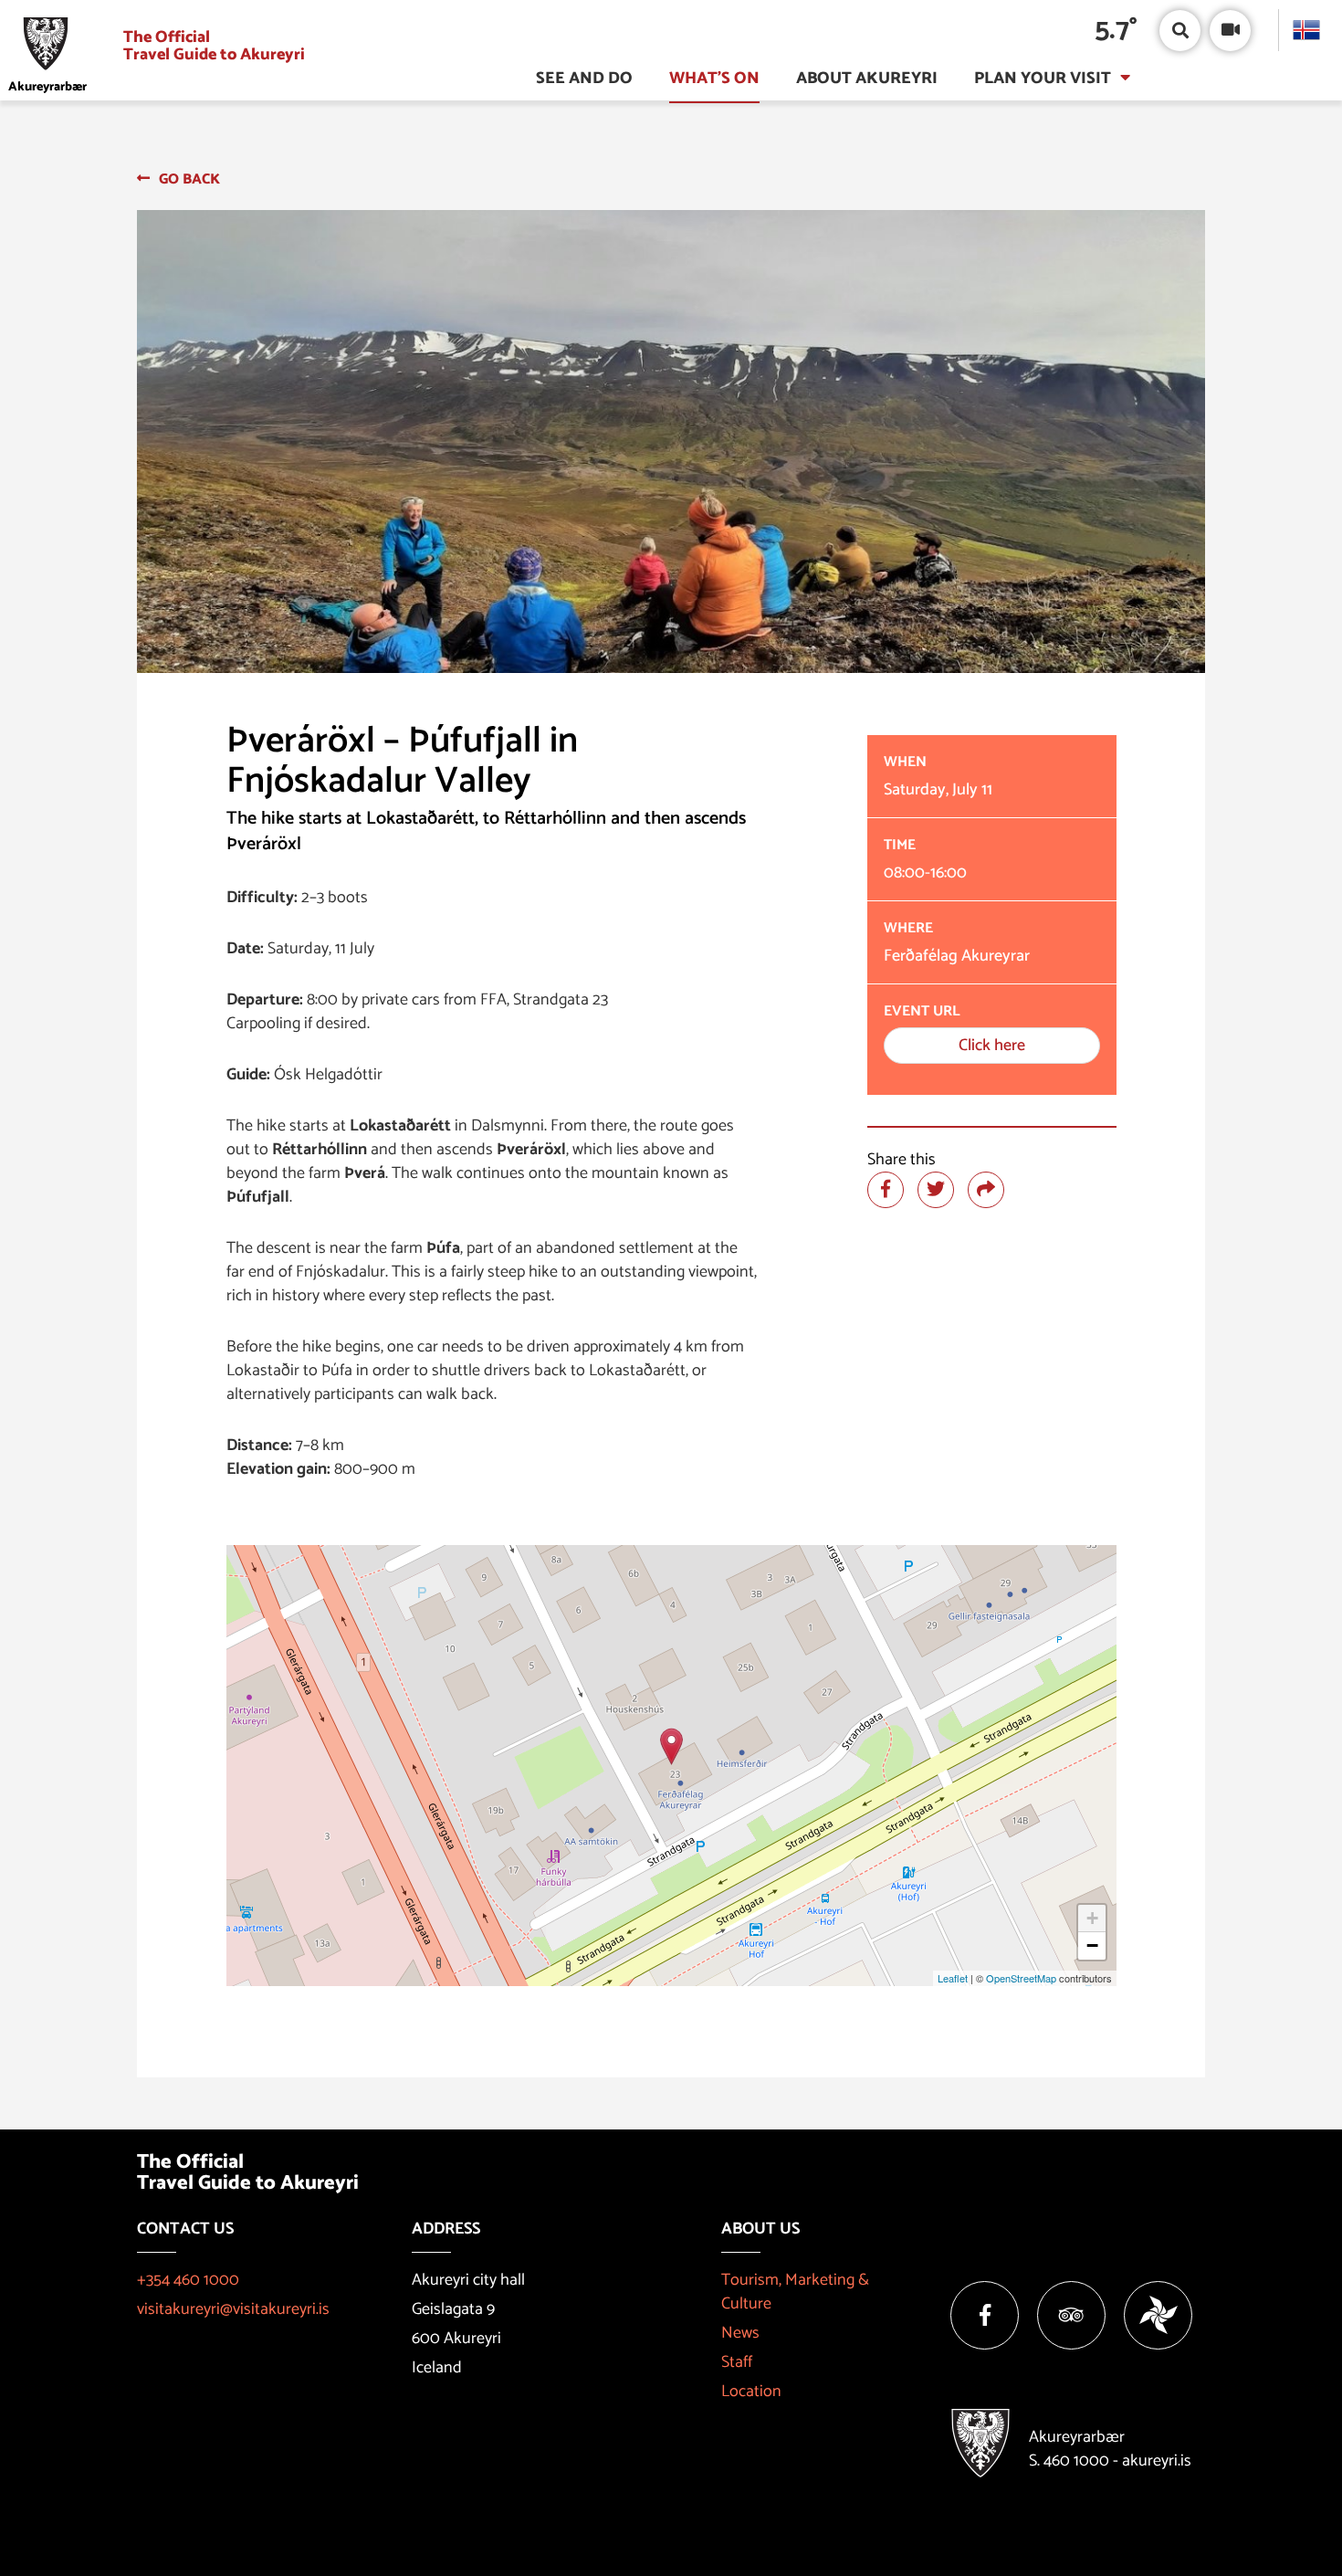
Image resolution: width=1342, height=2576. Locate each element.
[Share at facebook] (886, 1190)
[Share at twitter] (936, 1190)
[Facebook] (985, 2315)
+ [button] (1092, 1918)
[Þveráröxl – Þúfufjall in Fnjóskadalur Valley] (671, 1746)
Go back (189, 179)
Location (751, 2392)
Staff (737, 2362)
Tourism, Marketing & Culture (795, 2292)
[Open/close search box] (1180, 31)
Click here (992, 1046)
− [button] (1092, 1945)
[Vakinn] (1158, 2315)
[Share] (986, 1190)
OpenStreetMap (1021, 1978)
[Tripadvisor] (1071, 2315)
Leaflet (953, 1978)
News (740, 2333)
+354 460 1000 (188, 2280)
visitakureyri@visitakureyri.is (233, 2309)
